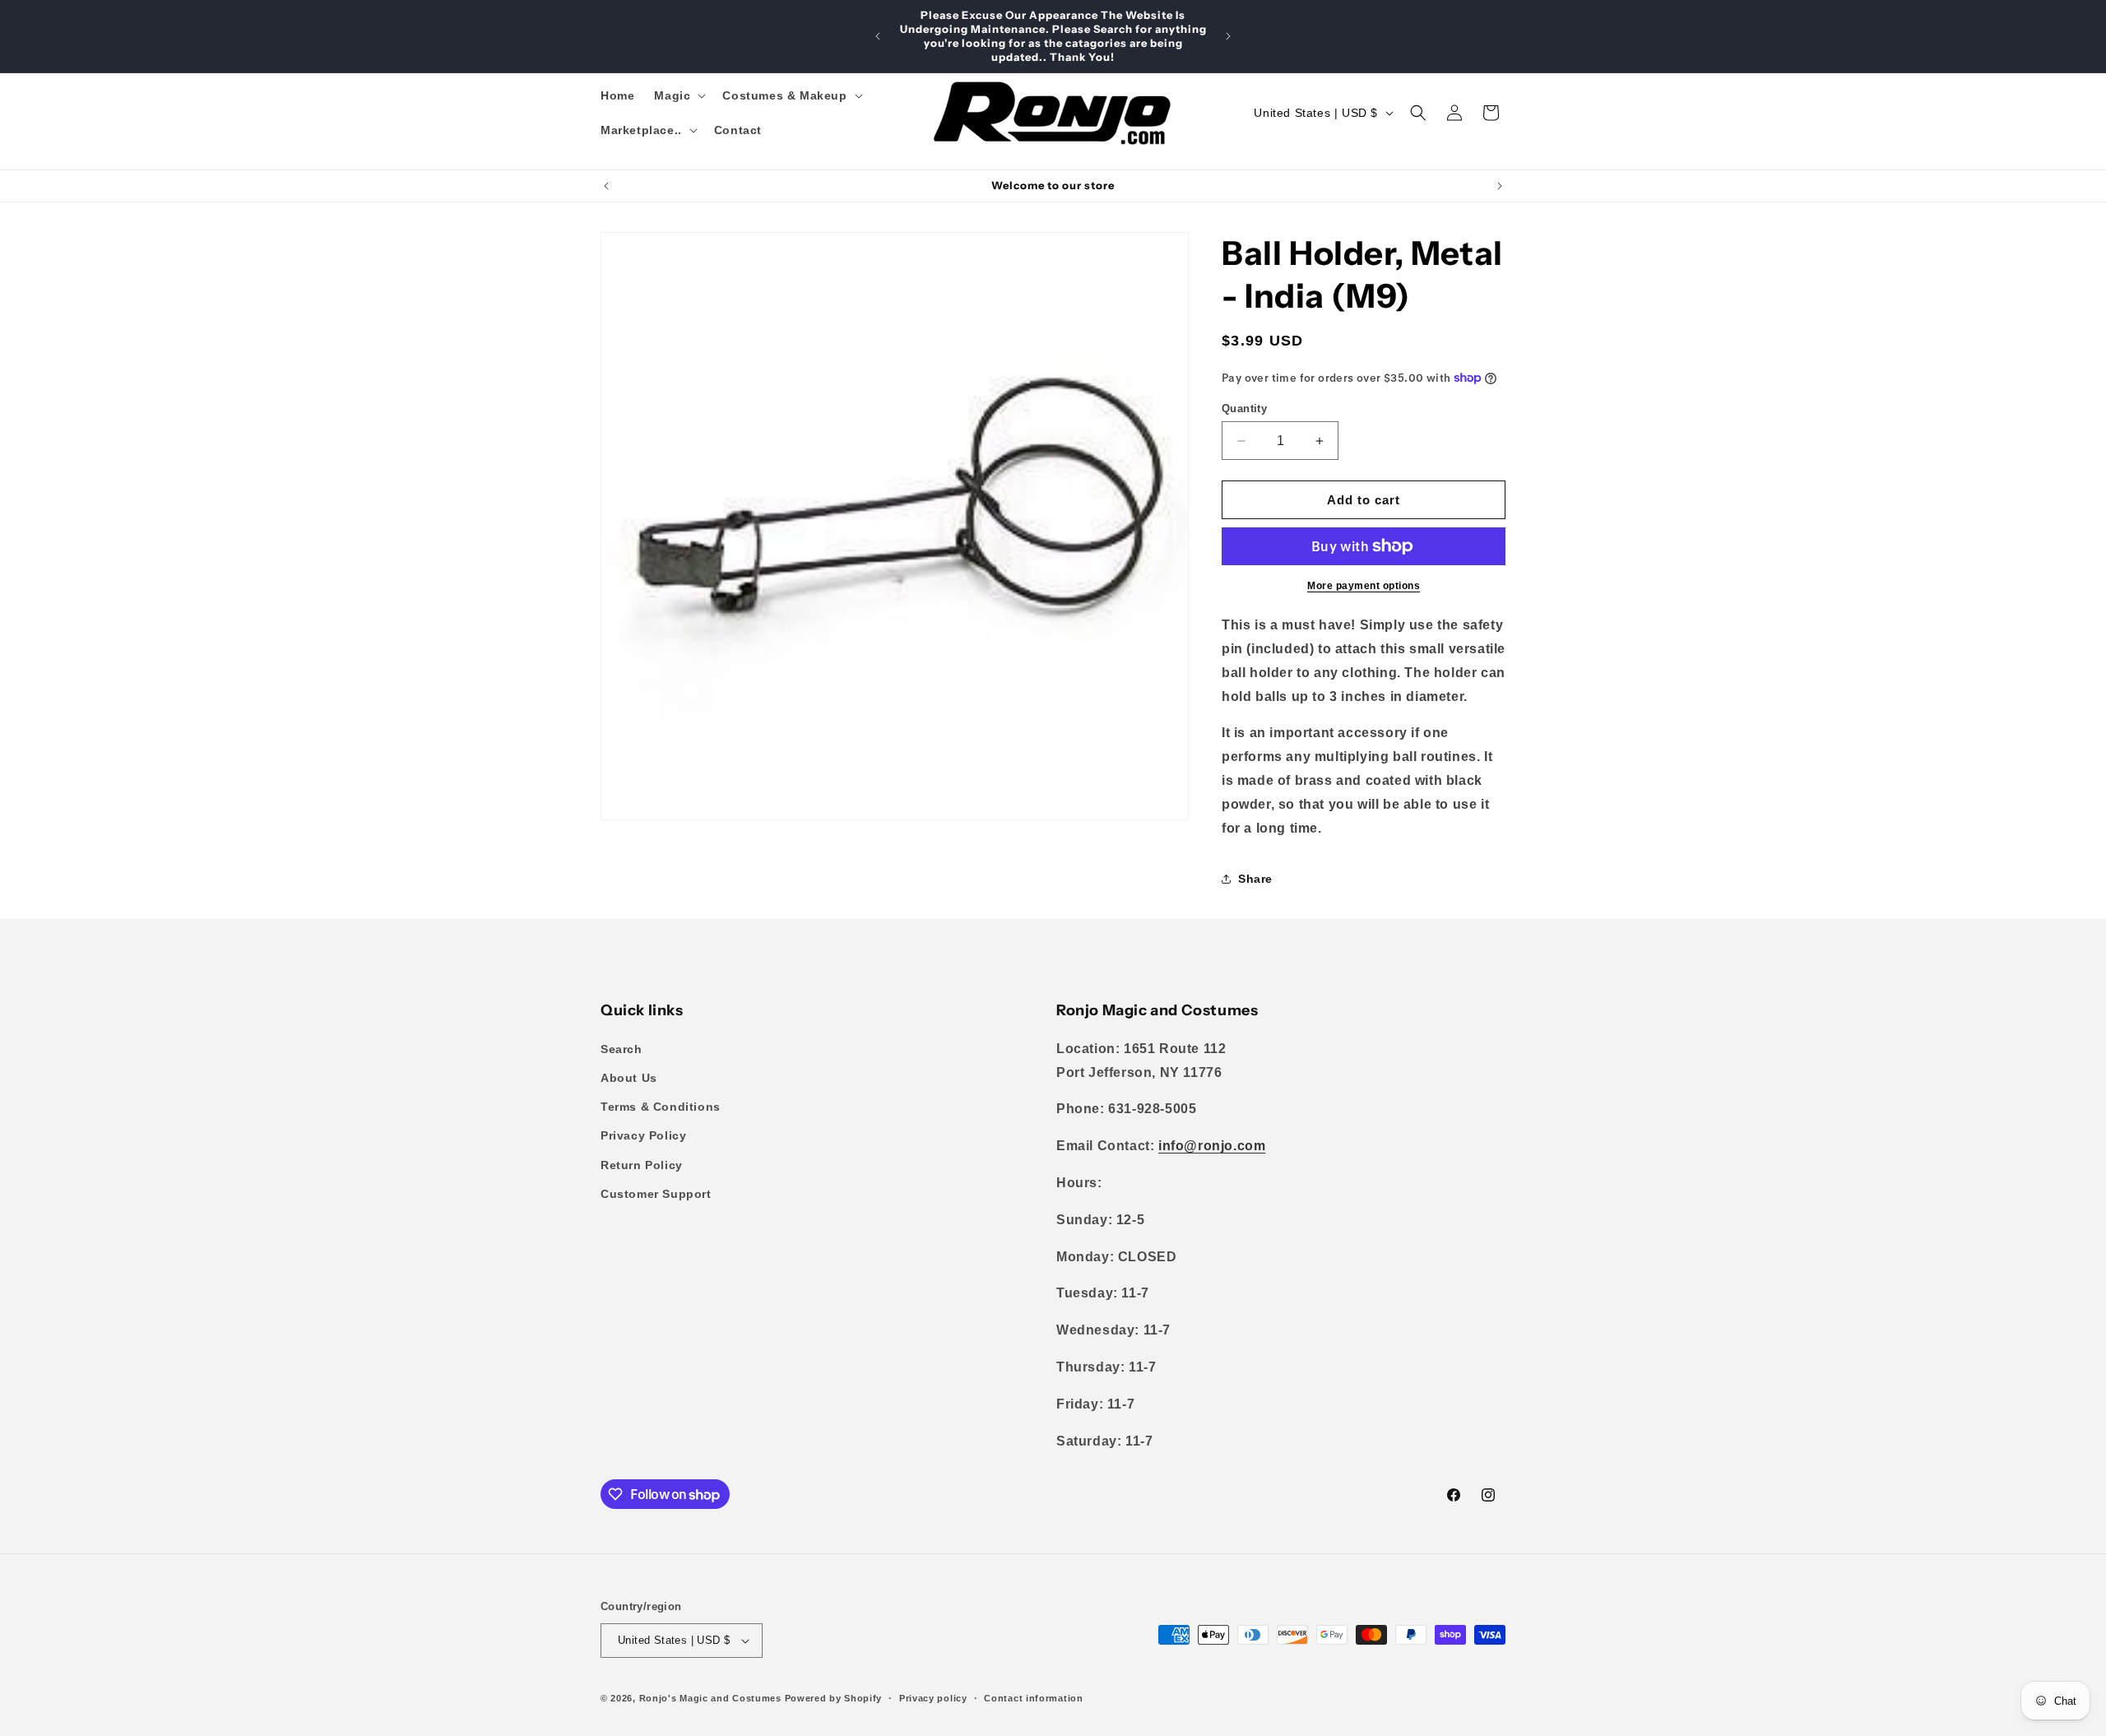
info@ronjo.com (1212, 1146)
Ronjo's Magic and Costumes (710, 1698)
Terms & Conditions (661, 1107)
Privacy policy (933, 1698)
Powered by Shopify (834, 1698)
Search (622, 1049)
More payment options (1364, 586)
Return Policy (642, 1165)
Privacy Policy (643, 1135)
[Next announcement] (1228, 36)
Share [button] (1255, 879)
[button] (678, 95)
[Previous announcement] (878, 36)
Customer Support (656, 1194)
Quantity (1244, 408)
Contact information (1033, 1698)
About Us (629, 1078)
